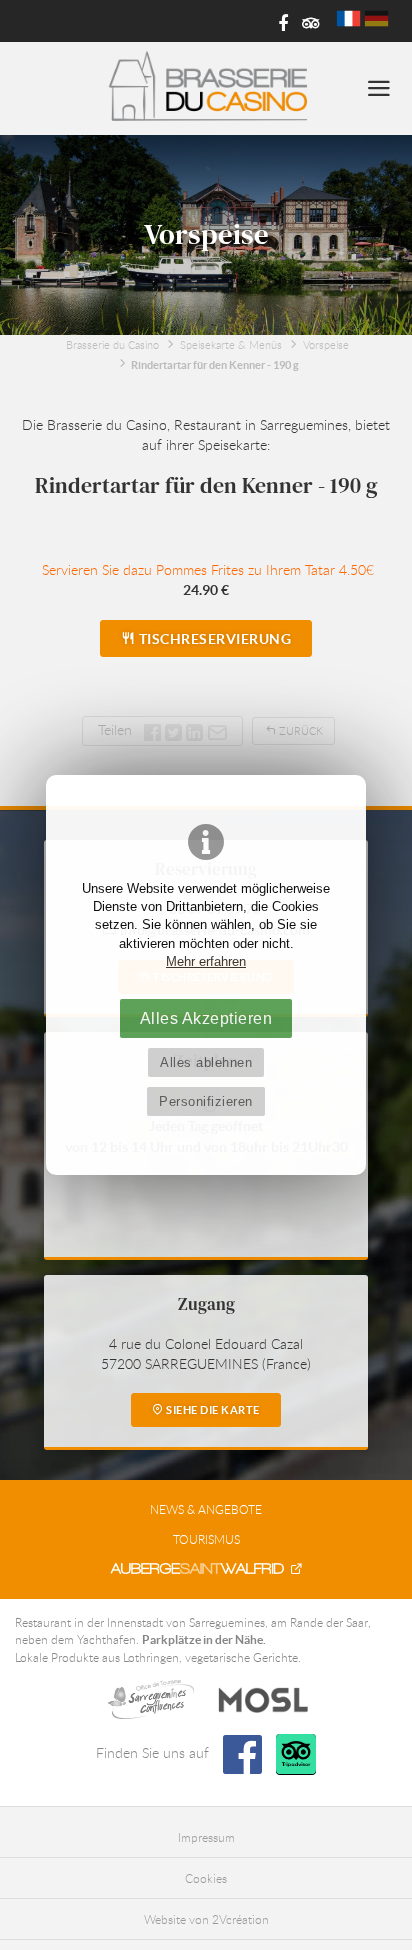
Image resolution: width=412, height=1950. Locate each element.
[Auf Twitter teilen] (175, 729)
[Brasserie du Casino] (206, 88)
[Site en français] (348, 18)
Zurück (299, 730)
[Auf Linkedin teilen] (194, 729)
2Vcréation (240, 1919)
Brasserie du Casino (112, 344)
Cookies (206, 1878)
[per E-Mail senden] (217, 729)
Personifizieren (206, 1101)
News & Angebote (206, 1509)
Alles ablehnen (206, 1062)
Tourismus (206, 1539)
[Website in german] (376, 18)
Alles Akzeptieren (206, 1018)
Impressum (206, 1837)
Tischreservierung (213, 639)
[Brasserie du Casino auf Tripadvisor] (307, 21)
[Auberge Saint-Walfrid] (206, 1569)
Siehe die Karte (212, 1410)
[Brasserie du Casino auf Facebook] (276, 21)
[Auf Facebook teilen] (152, 729)
